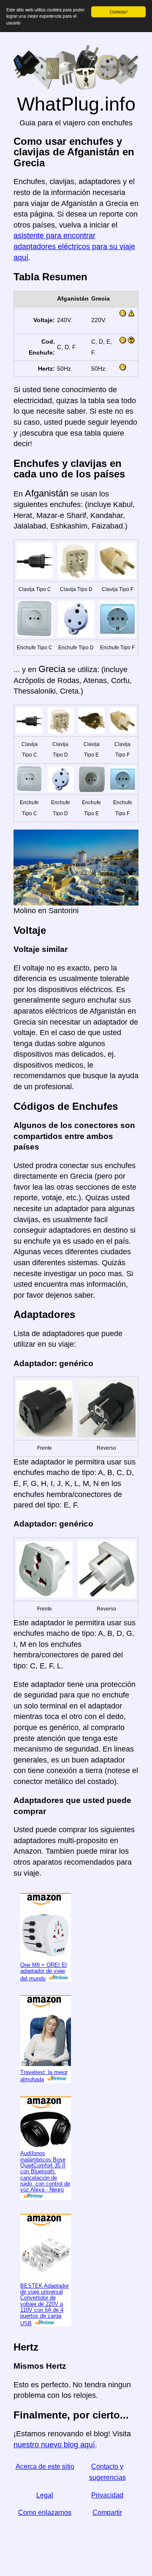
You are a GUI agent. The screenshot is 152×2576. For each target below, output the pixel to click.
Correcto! (119, 12)
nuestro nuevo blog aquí (54, 2445)
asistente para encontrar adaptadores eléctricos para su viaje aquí (74, 246)
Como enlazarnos (45, 2512)
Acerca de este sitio (45, 2466)
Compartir (107, 2512)
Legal (45, 2495)
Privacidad (107, 2495)
